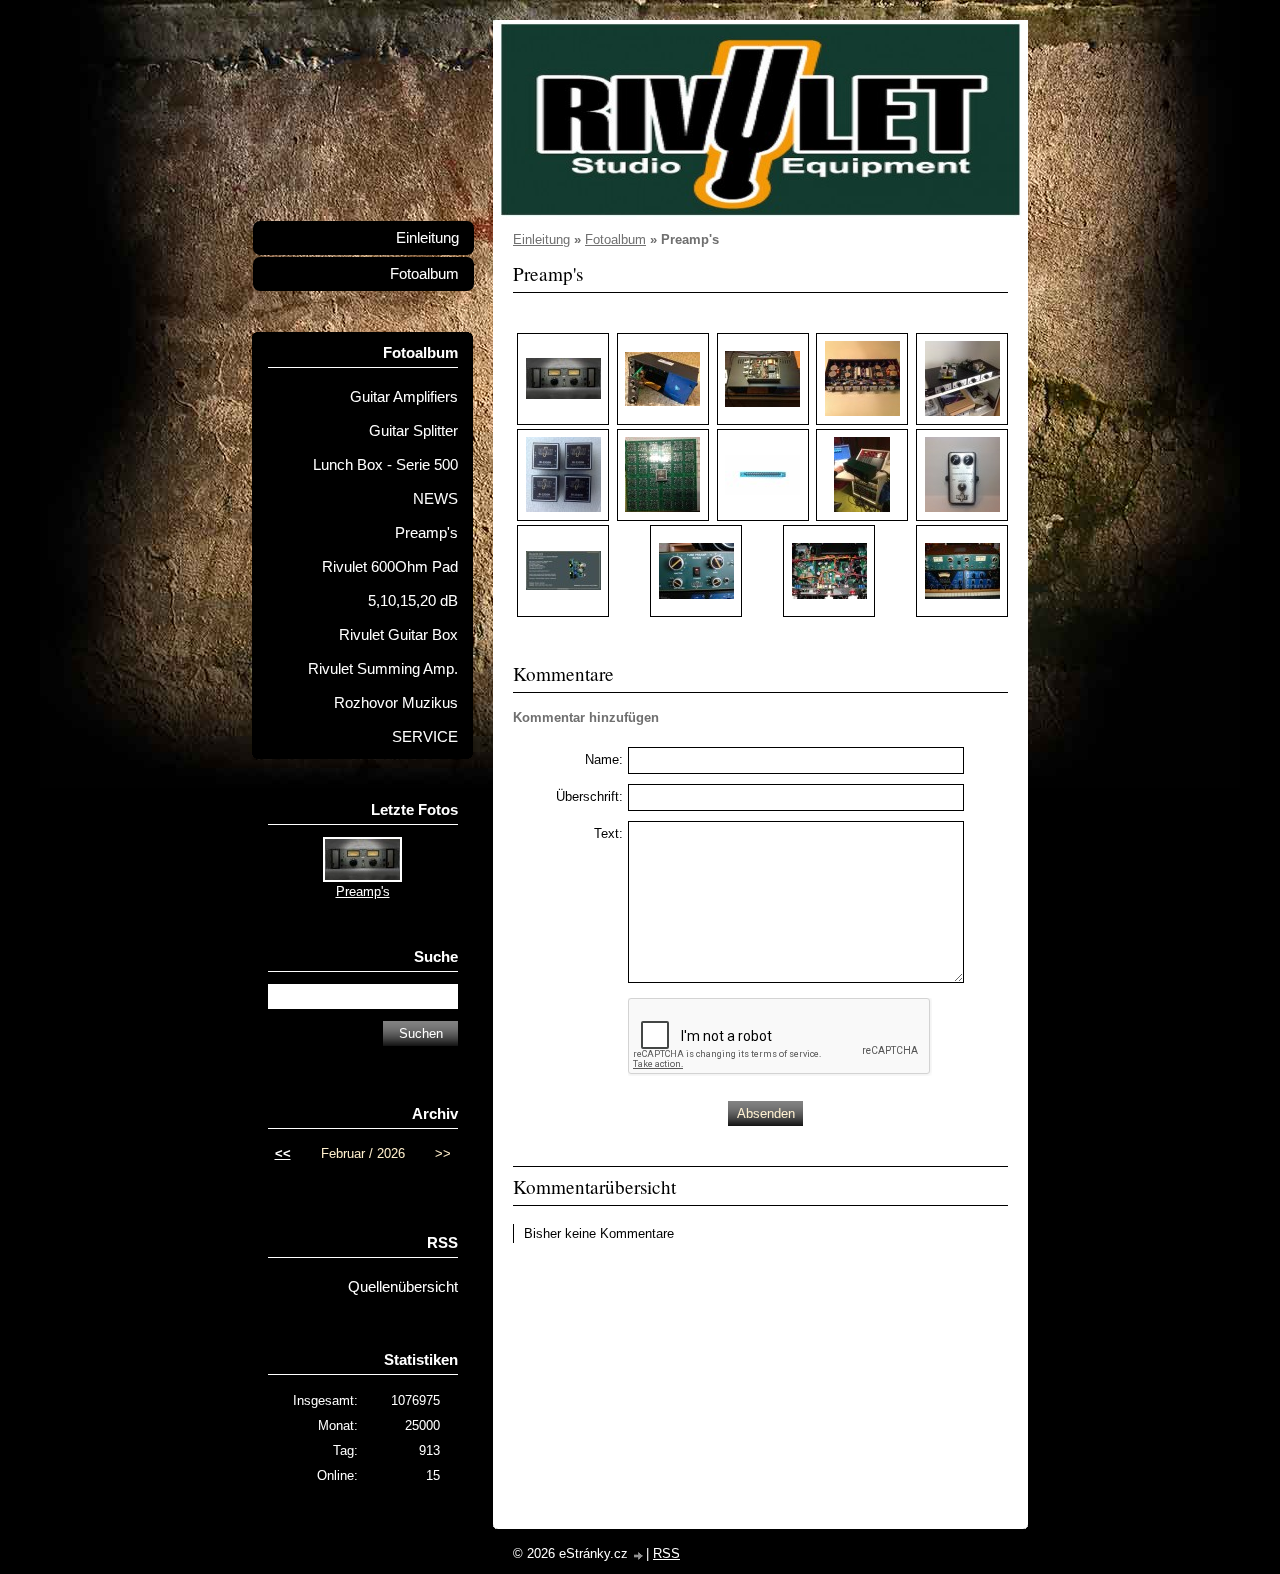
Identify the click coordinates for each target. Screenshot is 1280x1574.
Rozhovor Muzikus (396, 703)
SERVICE (425, 737)
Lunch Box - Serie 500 (385, 465)
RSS (666, 1553)
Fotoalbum (615, 239)
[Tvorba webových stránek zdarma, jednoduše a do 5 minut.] (639, 1555)
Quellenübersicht (403, 1287)
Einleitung (541, 239)
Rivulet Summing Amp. (383, 669)
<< (283, 1153)
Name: (604, 759)
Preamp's (426, 533)
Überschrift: (589, 796)
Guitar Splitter (413, 431)
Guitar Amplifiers (404, 397)
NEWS (435, 499)
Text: (608, 833)
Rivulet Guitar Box (398, 635)
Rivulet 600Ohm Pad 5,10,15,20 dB (390, 584)
